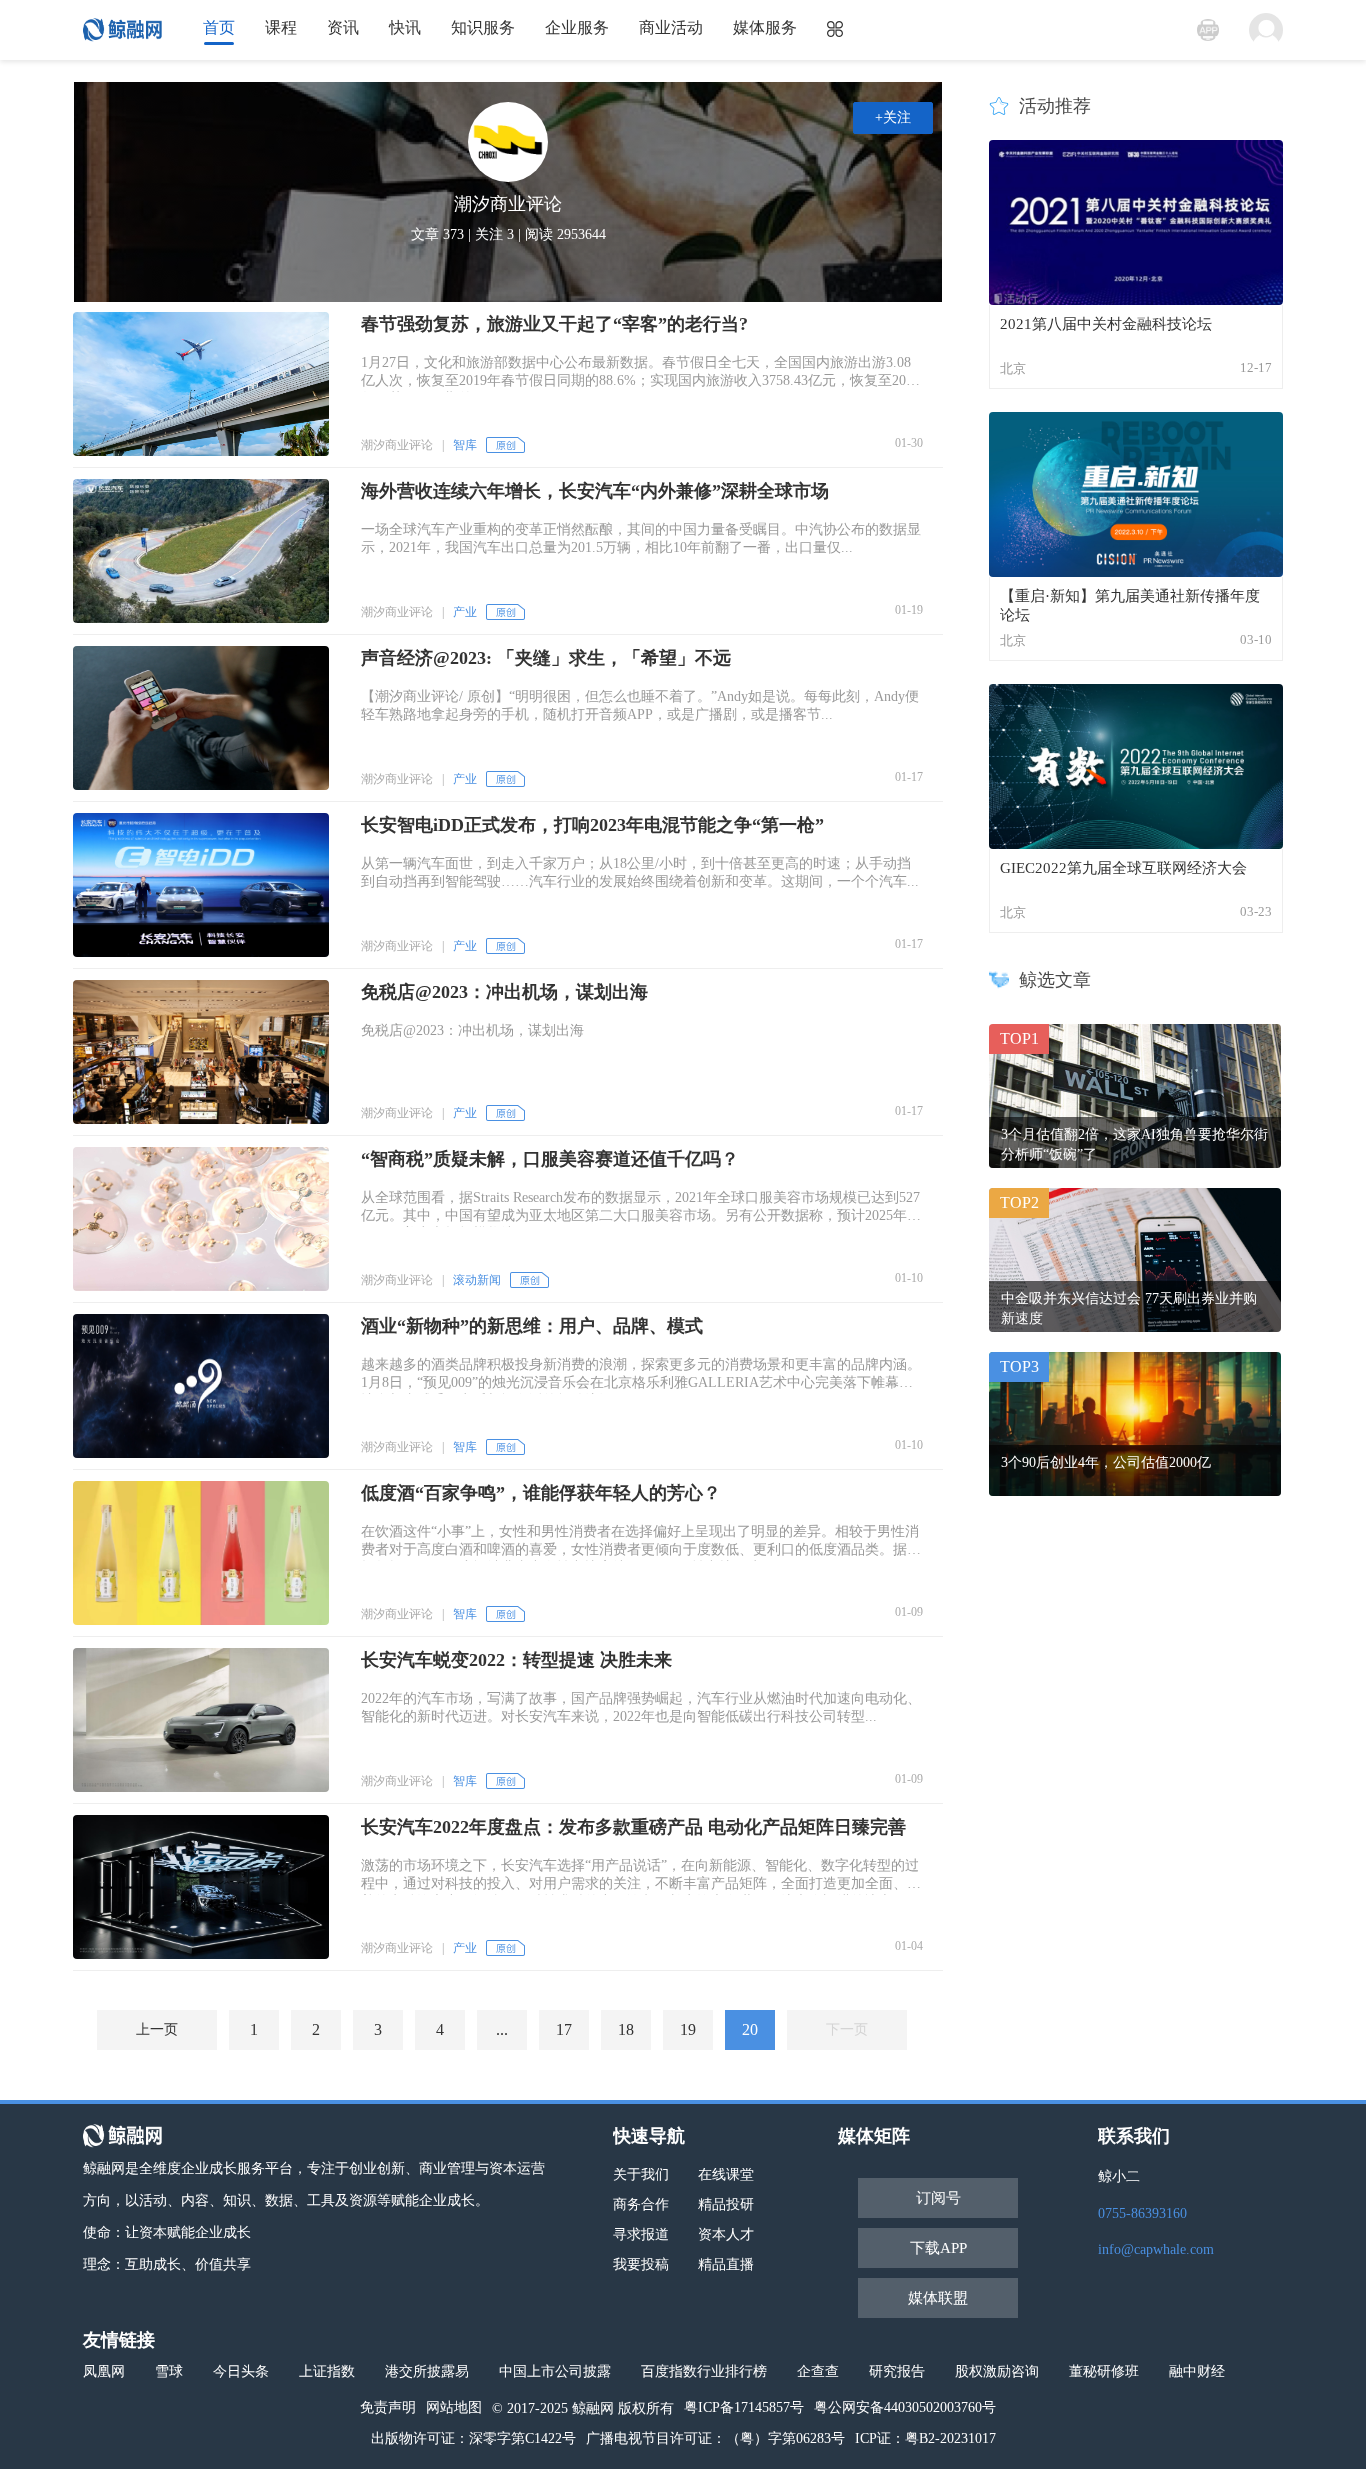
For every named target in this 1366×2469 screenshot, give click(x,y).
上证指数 (327, 2371)
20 (750, 2029)
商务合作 (641, 2204)
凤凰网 (104, 2371)
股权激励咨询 (997, 2371)
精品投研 (726, 2204)
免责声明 (388, 2407)
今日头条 (241, 2371)
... (502, 2029)
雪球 (169, 2371)
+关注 (893, 117)
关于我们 (641, 2174)
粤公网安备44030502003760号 (905, 2407)
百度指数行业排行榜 (704, 2371)
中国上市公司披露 (555, 2371)
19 (688, 2029)
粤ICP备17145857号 (744, 2407)
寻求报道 (641, 2234)
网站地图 (454, 2407)
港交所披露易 (427, 2371)
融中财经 (1197, 2371)
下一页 (847, 2029)
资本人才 (726, 2234)
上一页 (157, 2029)
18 (626, 2029)
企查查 (818, 2371)
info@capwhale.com (1156, 2249)
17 (564, 2029)
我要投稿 (641, 2264)
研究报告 (897, 2371)
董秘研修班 (1104, 2371)
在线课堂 (726, 2174)
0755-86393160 (1142, 2213)
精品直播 (726, 2264)
